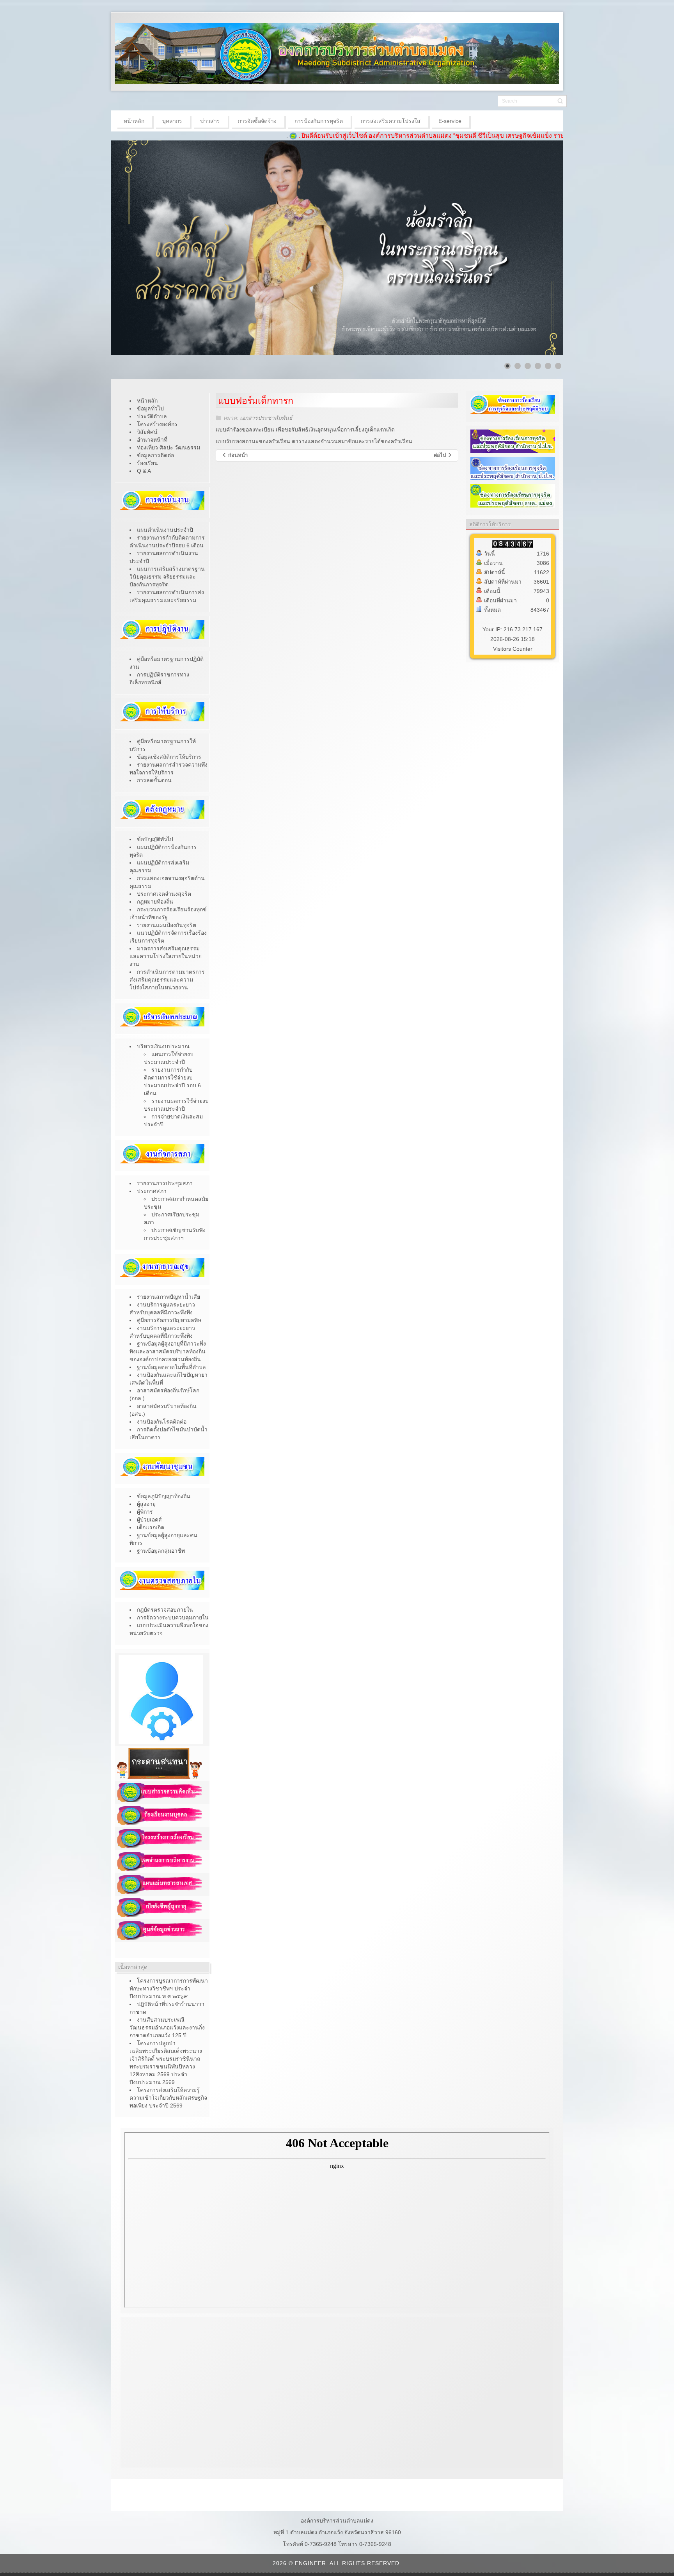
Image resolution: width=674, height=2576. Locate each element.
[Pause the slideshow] (539, 248)
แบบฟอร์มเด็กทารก (256, 401)
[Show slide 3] (528, 366)
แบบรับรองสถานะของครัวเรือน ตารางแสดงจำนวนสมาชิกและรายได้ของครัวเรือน (314, 441)
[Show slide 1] (507, 366)
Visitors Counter (513, 649)
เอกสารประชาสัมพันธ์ (266, 418)
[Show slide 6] (558, 366)
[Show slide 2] (518, 366)
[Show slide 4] (538, 366)
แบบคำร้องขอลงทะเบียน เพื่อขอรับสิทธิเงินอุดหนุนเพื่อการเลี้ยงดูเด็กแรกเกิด (305, 430)
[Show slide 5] (548, 366)
